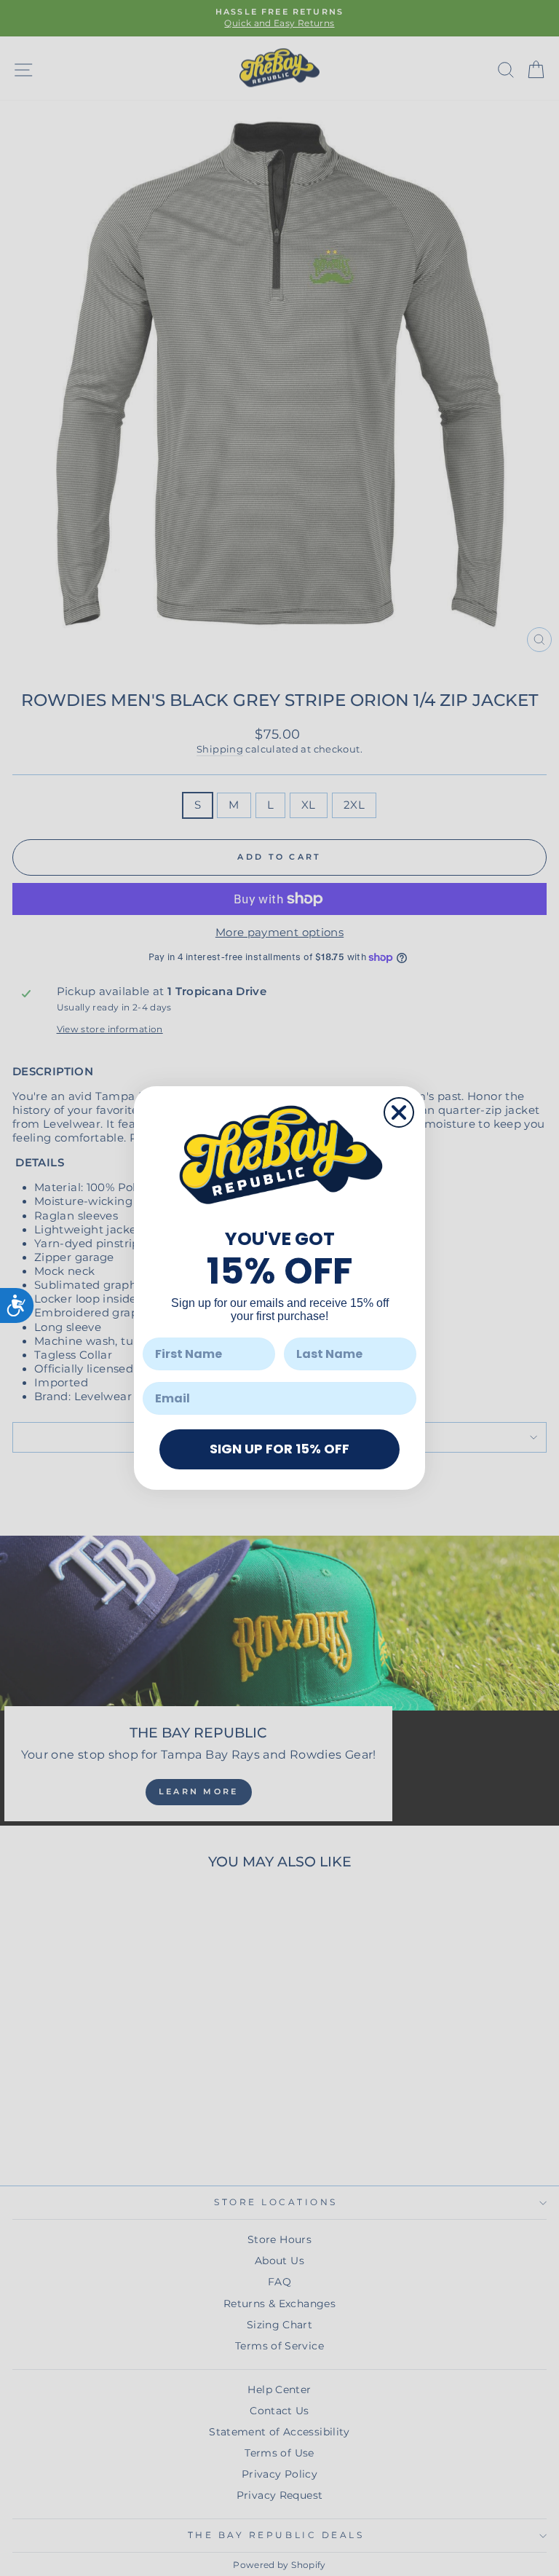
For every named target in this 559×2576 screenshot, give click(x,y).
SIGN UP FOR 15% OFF (279, 1449)
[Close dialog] (399, 1112)
